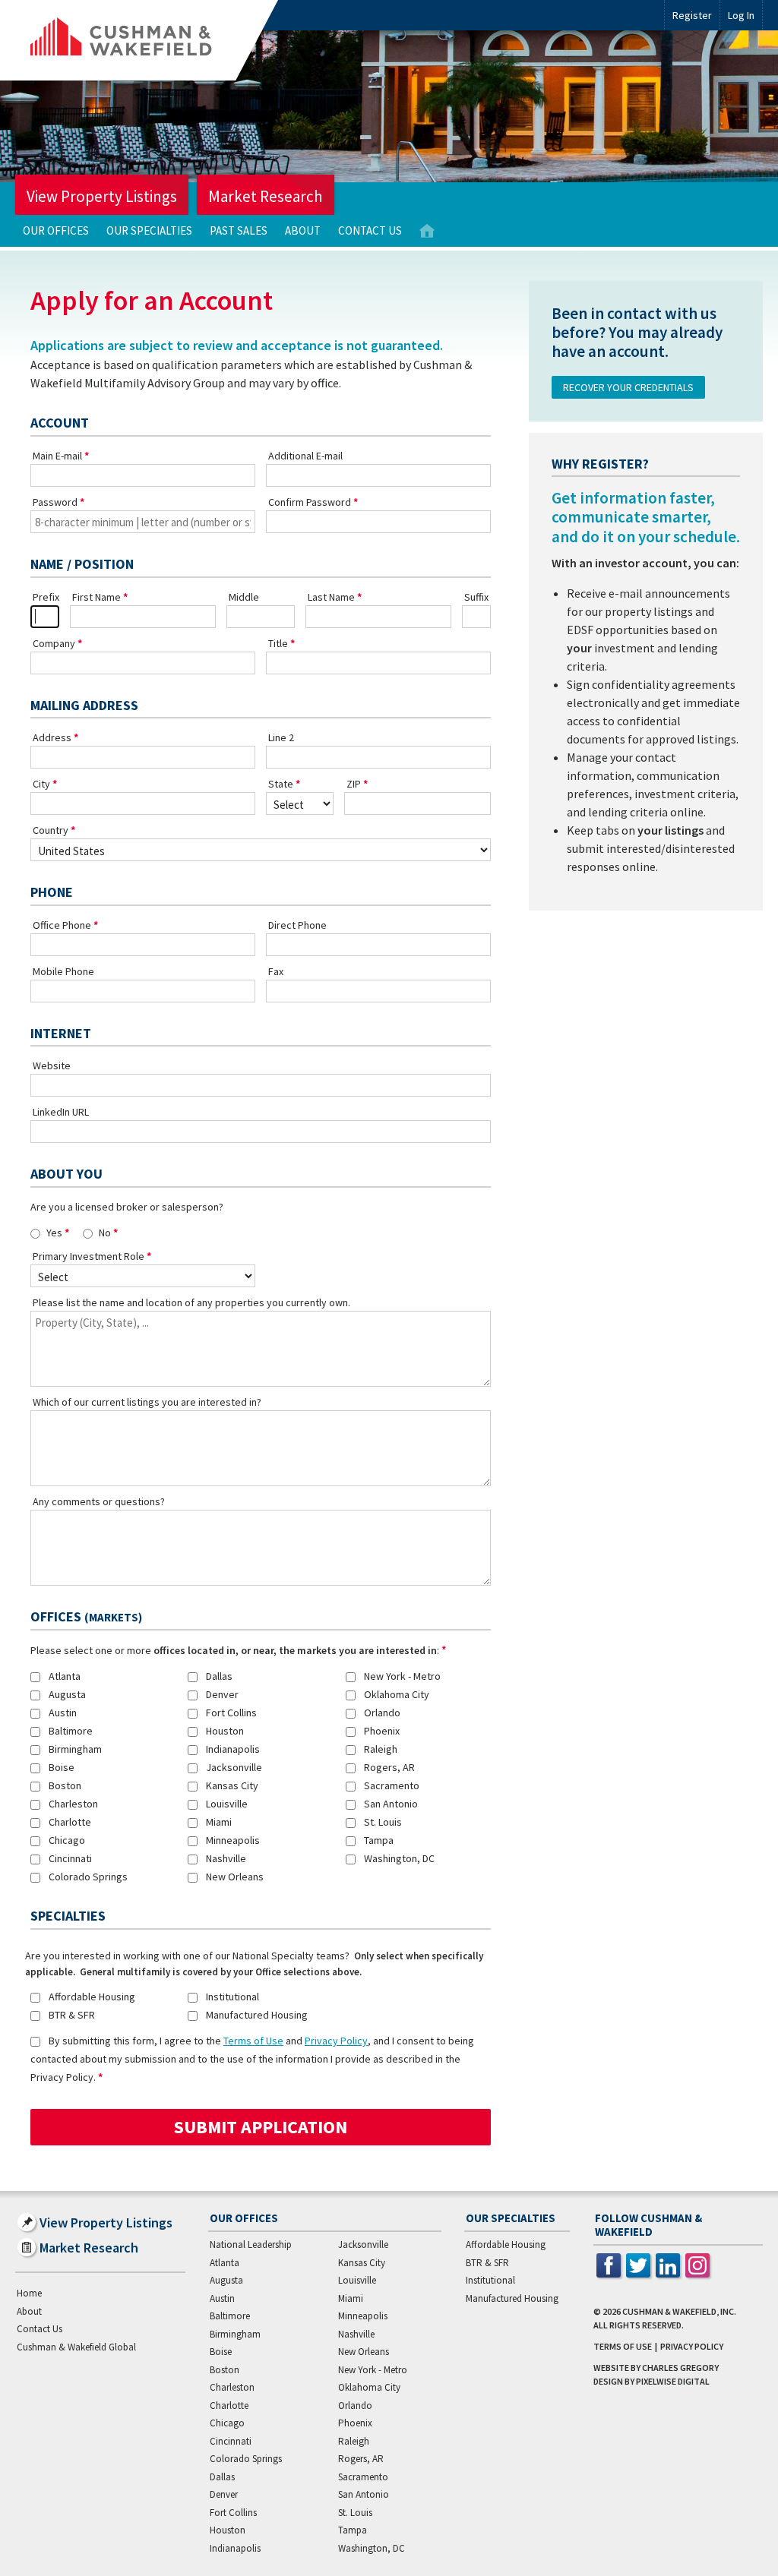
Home (427, 231)
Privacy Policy (336, 2041)
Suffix (476, 597)
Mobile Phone (63, 971)
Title (278, 643)
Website (52, 1065)
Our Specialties (149, 230)
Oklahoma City (397, 1694)
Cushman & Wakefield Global (76, 2347)
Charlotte (70, 1822)
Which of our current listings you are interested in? (147, 1402)
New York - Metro (402, 1676)
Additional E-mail (305, 456)
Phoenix (382, 1731)
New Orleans (235, 1877)
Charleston (73, 1804)
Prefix (46, 597)
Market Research (266, 196)
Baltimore (71, 1731)
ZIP (354, 784)
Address (52, 737)
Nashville (226, 1858)
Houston (225, 1731)
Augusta (67, 1694)
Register (692, 15)
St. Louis (383, 1822)
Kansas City (232, 1785)
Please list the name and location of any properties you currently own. (191, 1302)
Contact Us (370, 230)
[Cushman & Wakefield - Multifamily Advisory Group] (147, 40)
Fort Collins (231, 1713)
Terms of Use (253, 2041)
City (41, 784)
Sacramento (392, 1785)
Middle (244, 597)
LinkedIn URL (61, 1112)
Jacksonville (234, 1767)
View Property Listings (102, 196)
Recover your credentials (628, 387)
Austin (63, 1713)
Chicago (67, 1840)
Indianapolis (233, 1749)
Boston (65, 1785)
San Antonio (391, 1804)
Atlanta (65, 1676)
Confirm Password (310, 502)
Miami (219, 1822)
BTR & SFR (72, 2015)
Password (55, 502)
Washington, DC (399, 1858)
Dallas (219, 1676)
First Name (96, 597)
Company (54, 643)
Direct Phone (297, 925)
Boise (62, 1767)
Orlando (382, 1713)
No (105, 1233)
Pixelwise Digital (673, 2381)
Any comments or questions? (99, 1501)
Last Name (331, 597)
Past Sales (239, 230)
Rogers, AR (389, 1767)
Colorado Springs (88, 1877)
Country (51, 830)
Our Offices (56, 230)
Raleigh (381, 1749)
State (281, 784)
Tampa (379, 1840)
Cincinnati (70, 1858)
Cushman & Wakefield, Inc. (679, 2311)
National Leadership (251, 2245)
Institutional (232, 1997)
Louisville (227, 1804)
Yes (54, 1233)
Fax (276, 971)
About (303, 230)
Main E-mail (57, 456)
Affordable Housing (92, 1997)
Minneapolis (233, 1840)
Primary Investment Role (89, 1256)
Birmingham (75, 1749)
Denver (222, 1694)
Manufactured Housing (257, 2015)
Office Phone (62, 925)
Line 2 (281, 737)
